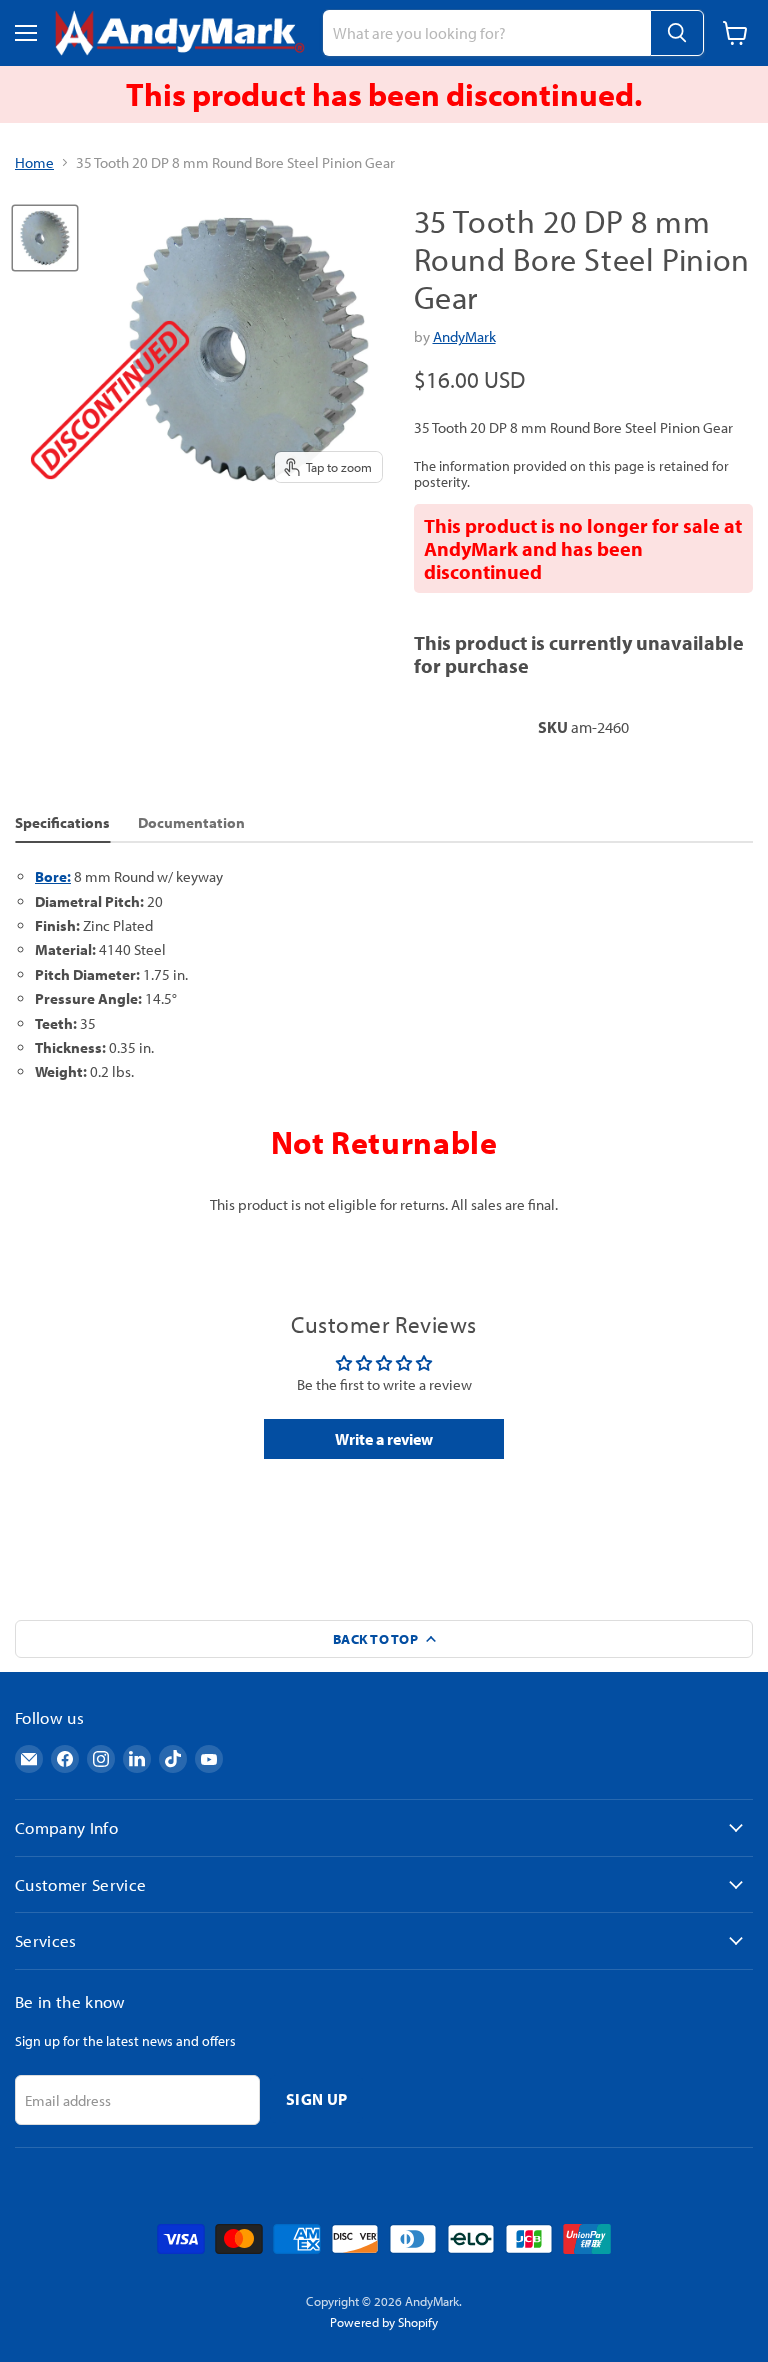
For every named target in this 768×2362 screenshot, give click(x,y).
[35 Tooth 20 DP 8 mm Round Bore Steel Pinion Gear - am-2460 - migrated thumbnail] (45, 238)
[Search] (677, 33)
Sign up (316, 2099)
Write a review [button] (384, 1439)
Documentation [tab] (191, 822)
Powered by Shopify (384, 2322)
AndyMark (464, 336)
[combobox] (486, 33)
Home (34, 162)
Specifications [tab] (62, 822)
